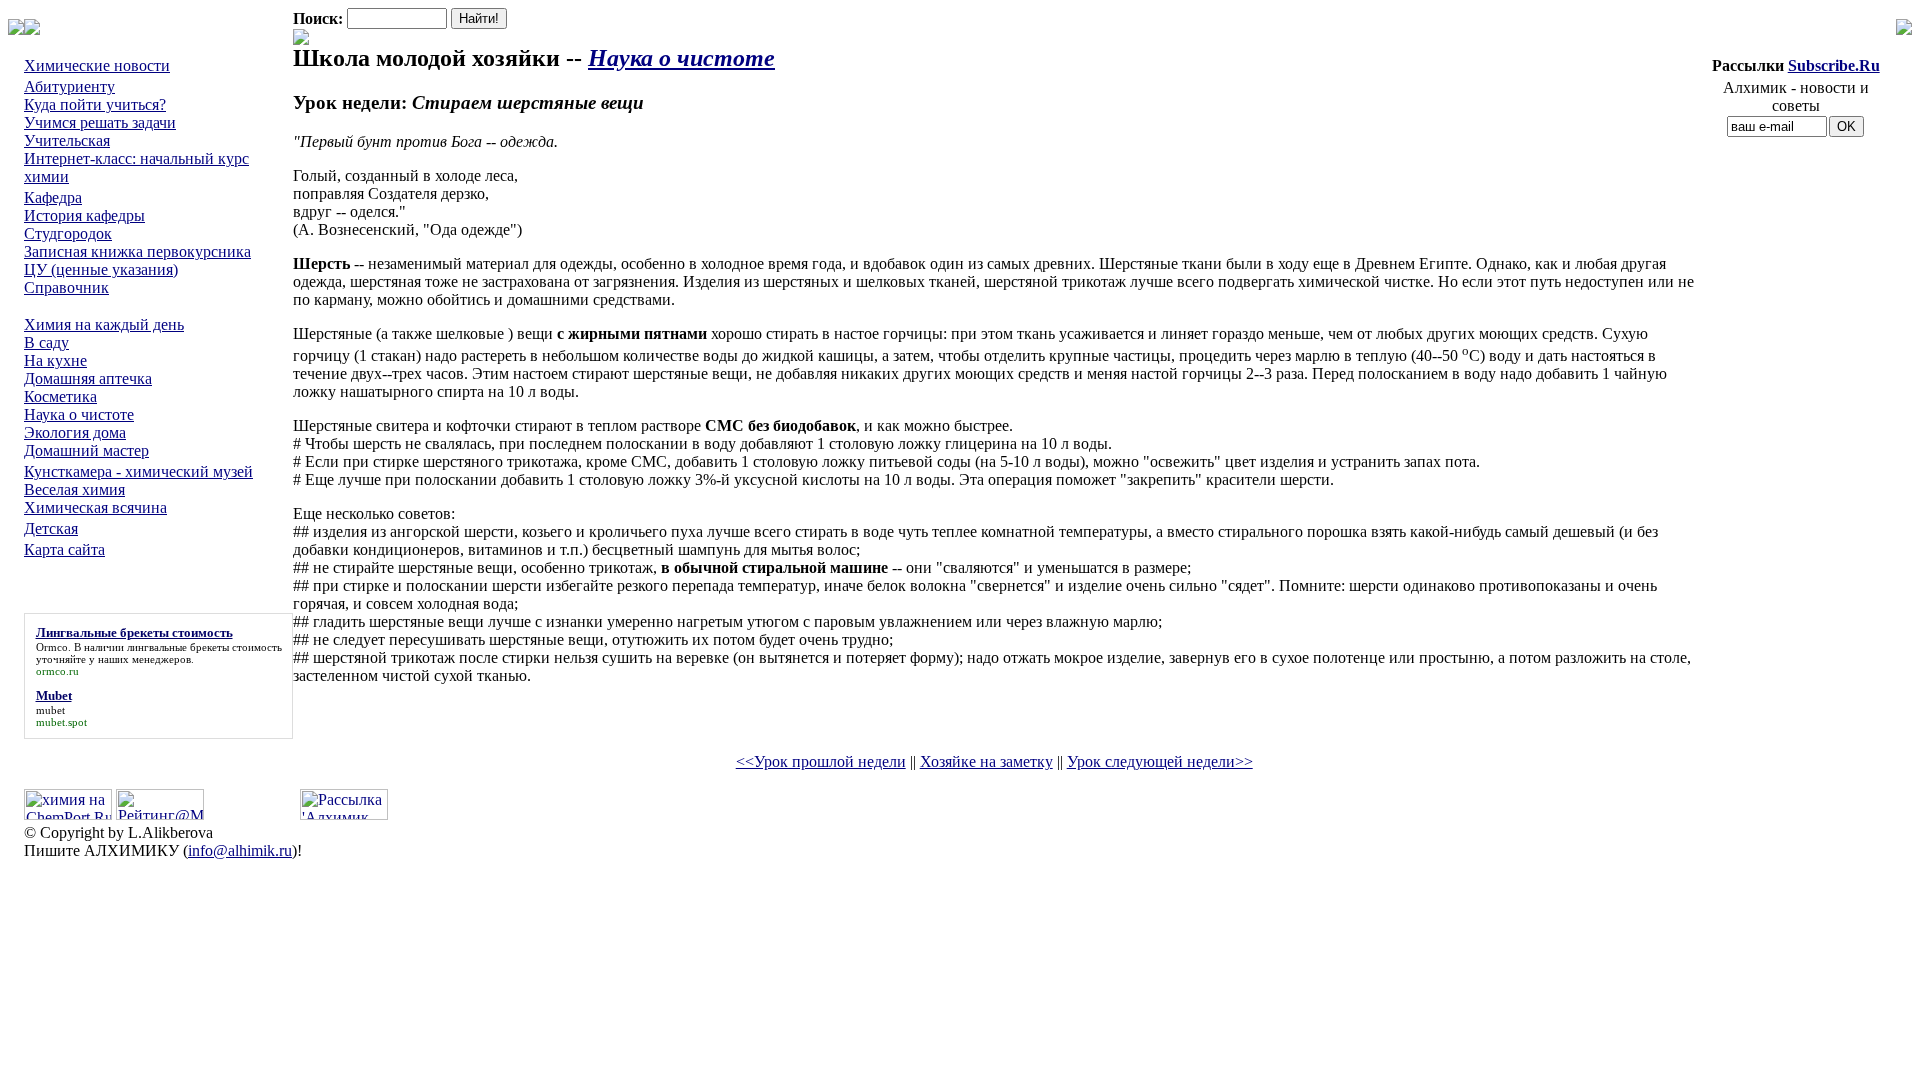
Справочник (66, 287)
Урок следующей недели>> (1160, 761)
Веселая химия (74, 489)
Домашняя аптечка (88, 378)
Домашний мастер (86, 450)
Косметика (60, 396)
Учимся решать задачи (100, 122)
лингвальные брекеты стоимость (204, 647)
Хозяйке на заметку (986, 761)
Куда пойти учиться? (95, 104)
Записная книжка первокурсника (137, 251)
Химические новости (97, 65)
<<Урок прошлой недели (821, 761)
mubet (50, 710)
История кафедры (84, 215)
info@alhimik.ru (240, 850)
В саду (46, 342)
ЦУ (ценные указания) (101, 269)
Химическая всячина (95, 507)
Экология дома (75, 432)
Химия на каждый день (104, 324)
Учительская (67, 140)
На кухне (55, 360)
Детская (51, 528)
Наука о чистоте (79, 414)
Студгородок (68, 233)
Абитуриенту (69, 86)
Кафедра (53, 197)
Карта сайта (64, 549)
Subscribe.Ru (1834, 65)
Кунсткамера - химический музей (138, 471)
